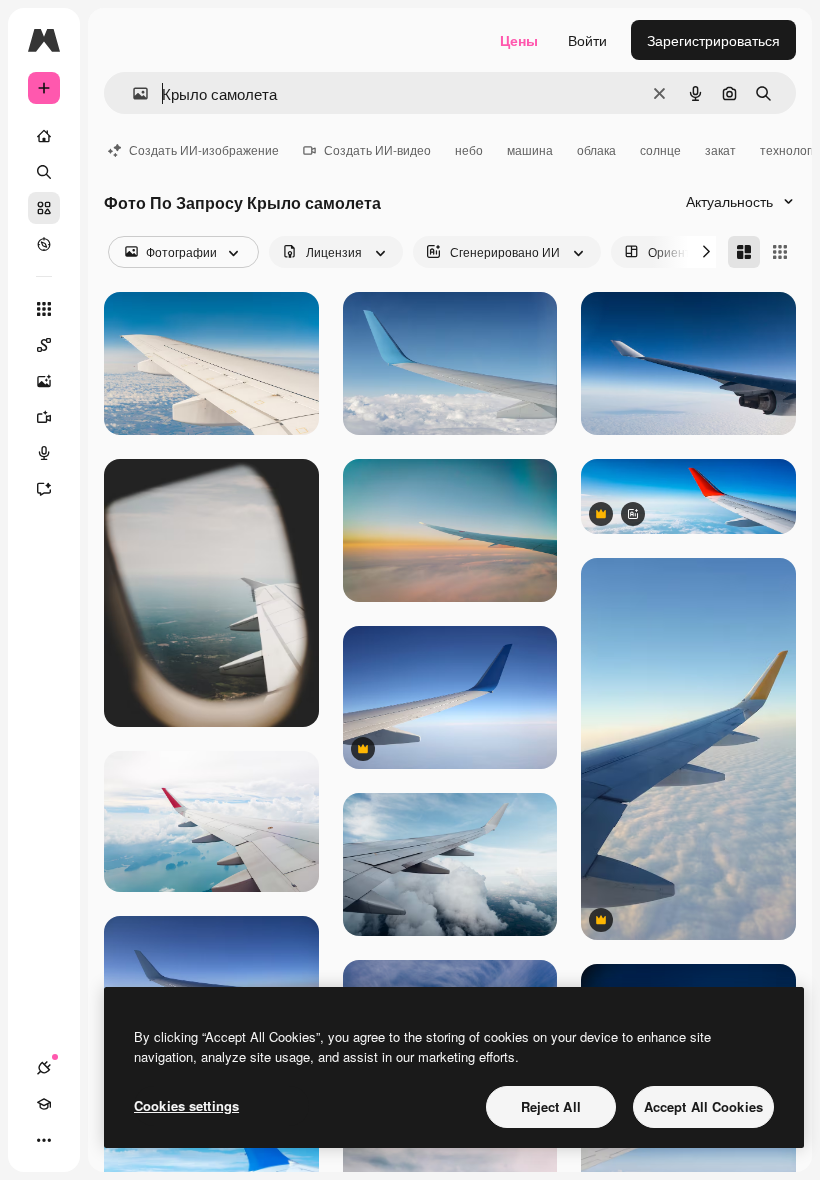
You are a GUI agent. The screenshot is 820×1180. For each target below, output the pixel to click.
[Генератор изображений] (44, 381)
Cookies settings (186, 1105)
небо (469, 149)
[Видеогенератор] (44, 417)
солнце (660, 149)
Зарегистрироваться (713, 40)
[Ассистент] (44, 489)
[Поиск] (44, 172)
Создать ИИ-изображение (204, 149)
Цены (519, 40)
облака (596, 149)
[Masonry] (744, 252)
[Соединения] (44, 1068)
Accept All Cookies (703, 1106)
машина (530, 149)
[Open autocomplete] (132, 93)
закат (720, 149)
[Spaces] (44, 345)
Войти (587, 40)
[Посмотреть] (44, 244)
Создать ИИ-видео (377, 149)
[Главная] (44, 136)
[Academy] (44, 1104)
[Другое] (44, 1140)
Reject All (551, 1106)
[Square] (780, 252)
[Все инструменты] (44, 309)
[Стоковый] (44, 208)
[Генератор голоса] (44, 453)
